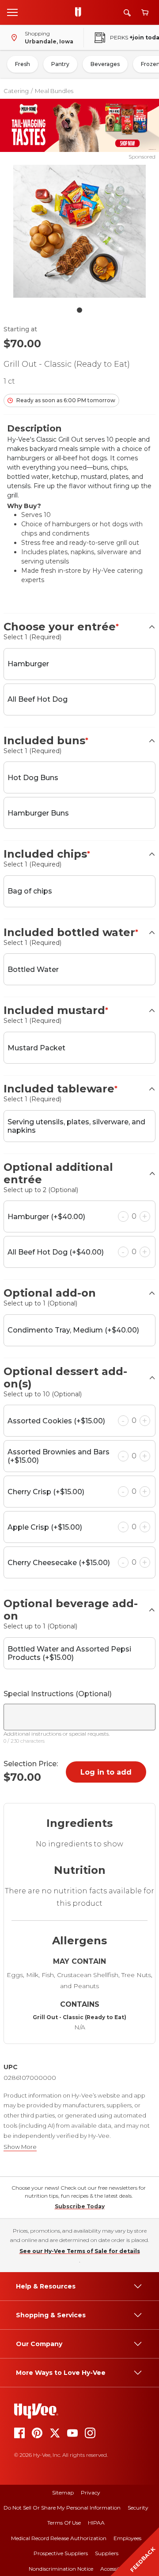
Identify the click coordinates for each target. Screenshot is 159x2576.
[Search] (127, 13)
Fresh (23, 64)
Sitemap (63, 2492)
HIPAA (96, 2523)
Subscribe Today (80, 2206)
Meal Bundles (54, 91)
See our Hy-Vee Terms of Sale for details (80, 2251)
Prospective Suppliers (61, 2553)
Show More (20, 2147)
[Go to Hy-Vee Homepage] (80, 12)
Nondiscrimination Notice (61, 2569)
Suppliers (107, 2553)
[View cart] (145, 13)
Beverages (105, 64)
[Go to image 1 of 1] (79, 310)
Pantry (60, 64)
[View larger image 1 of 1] (79, 231)
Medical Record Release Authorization (59, 2538)
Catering (16, 91)
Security (138, 2508)
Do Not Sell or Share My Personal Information (62, 2508)
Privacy (91, 2492)
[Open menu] (12, 12)
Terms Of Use (64, 2523)
